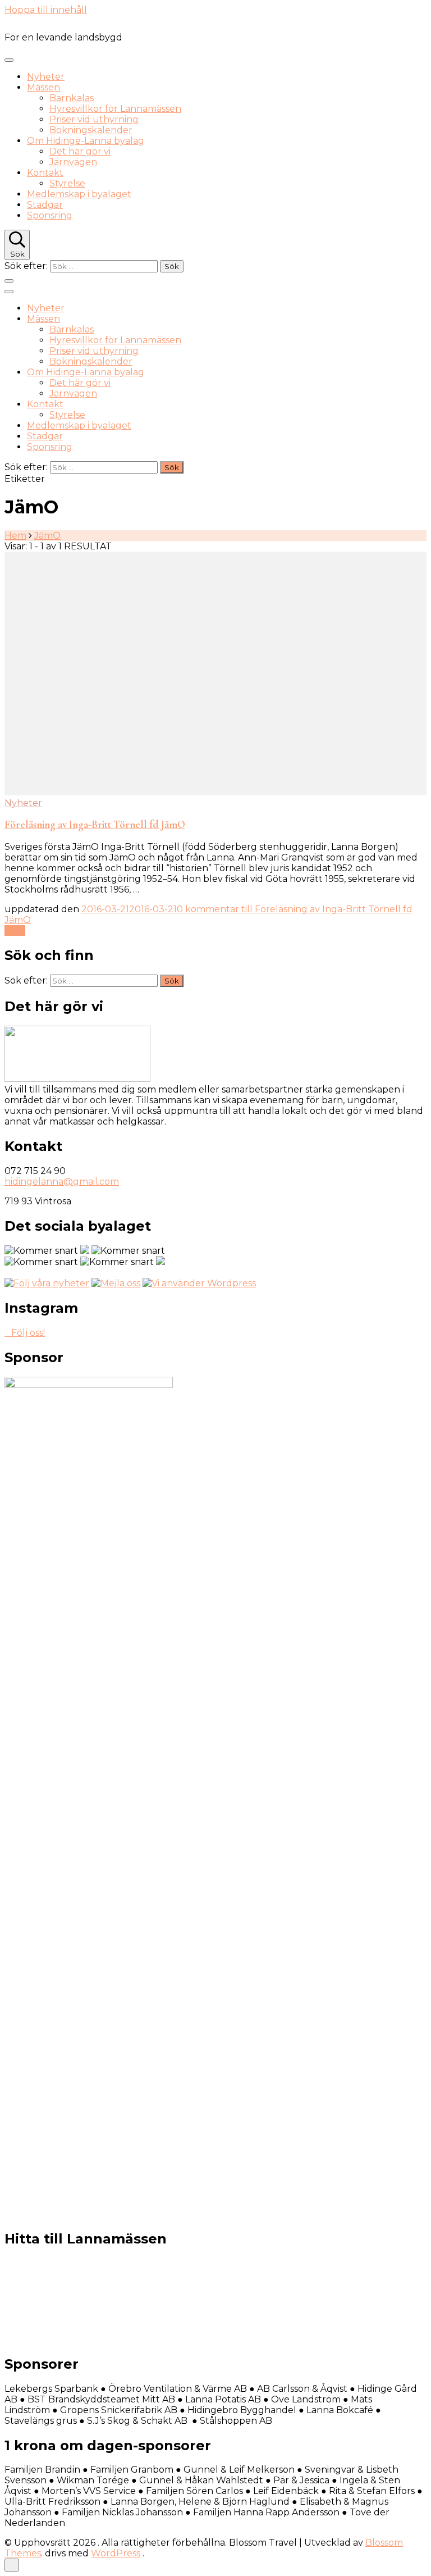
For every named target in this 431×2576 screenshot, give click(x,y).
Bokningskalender (91, 130)
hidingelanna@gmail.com (62, 1182)
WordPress (116, 2553)
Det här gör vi (80, 151)
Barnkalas (72, 98)
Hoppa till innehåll (46, 10)
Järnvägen (73, 162)
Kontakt (45, 173)
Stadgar (45, 205)
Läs (12, 930)
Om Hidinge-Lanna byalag (86, 141)
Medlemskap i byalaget (79, 194)
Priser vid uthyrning (94, 119)
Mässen (43, 87)
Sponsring (50, 215)
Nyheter (46, 77)
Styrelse (67, 183)
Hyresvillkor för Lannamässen (115, 109)
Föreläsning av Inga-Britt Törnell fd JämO (95, 825)
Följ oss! (28, 1333)
